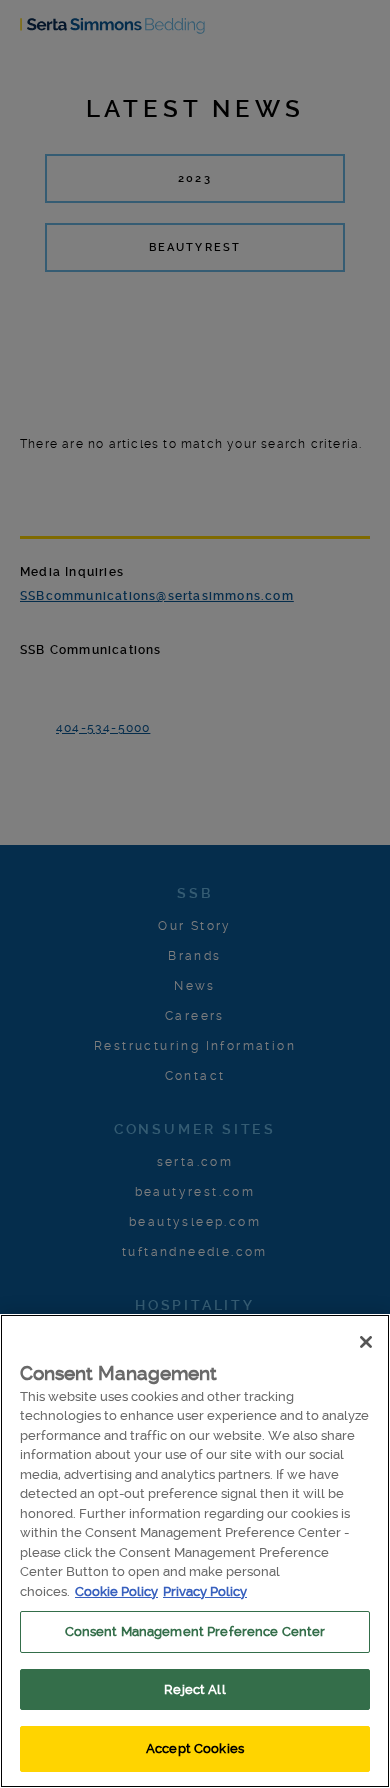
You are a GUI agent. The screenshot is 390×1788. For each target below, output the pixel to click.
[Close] (366, 1342)
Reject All (194, 1689)
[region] (195, 1551)
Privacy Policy (205, 1591)
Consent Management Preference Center (195, 1631)
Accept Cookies (195, 1748)
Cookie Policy (116, 1591)
